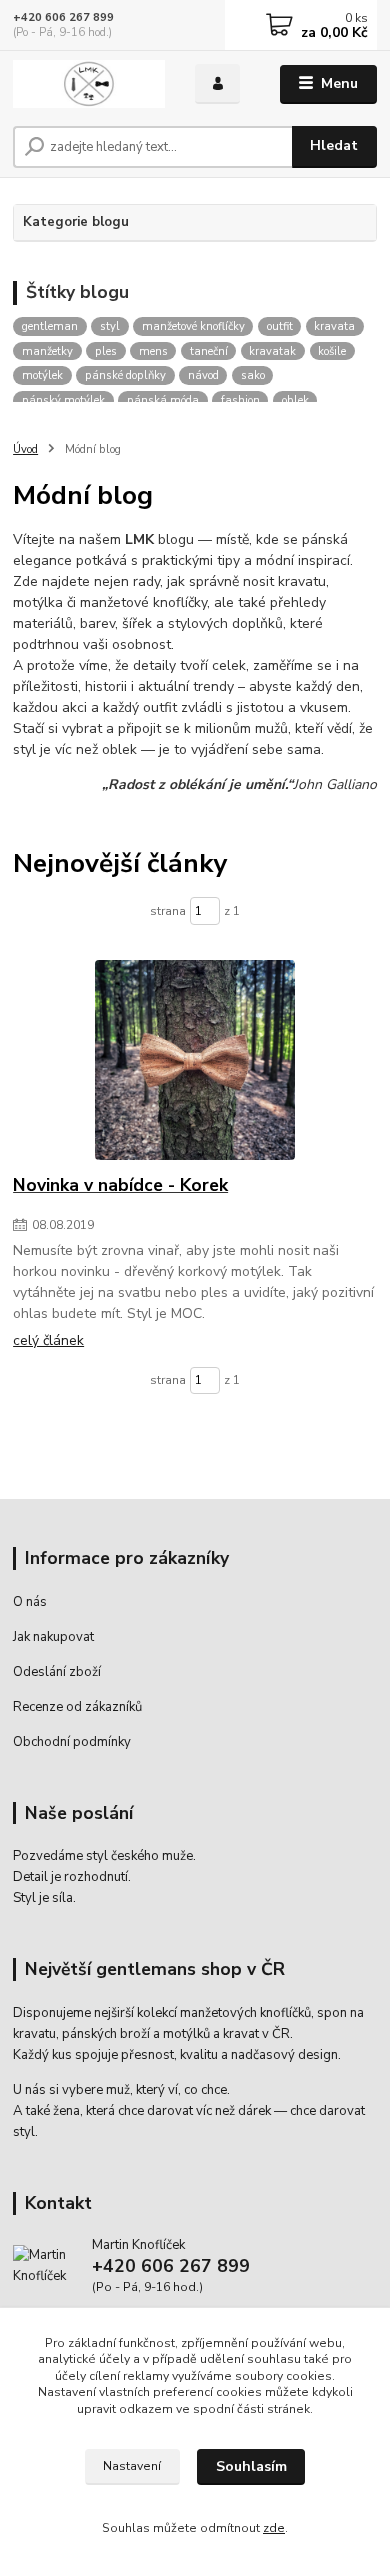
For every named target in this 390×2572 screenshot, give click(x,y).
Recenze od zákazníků (77, 1707)
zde (274, 2528)
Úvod (25, 449)
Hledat (334, 145)
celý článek (48, 1340)
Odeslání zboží (57, 1672)
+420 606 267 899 (63, 17)
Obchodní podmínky (72, 1742)
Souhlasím (251, 2466)
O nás (30, 1602)
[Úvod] (89, 84)
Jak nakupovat (53, 1637)
